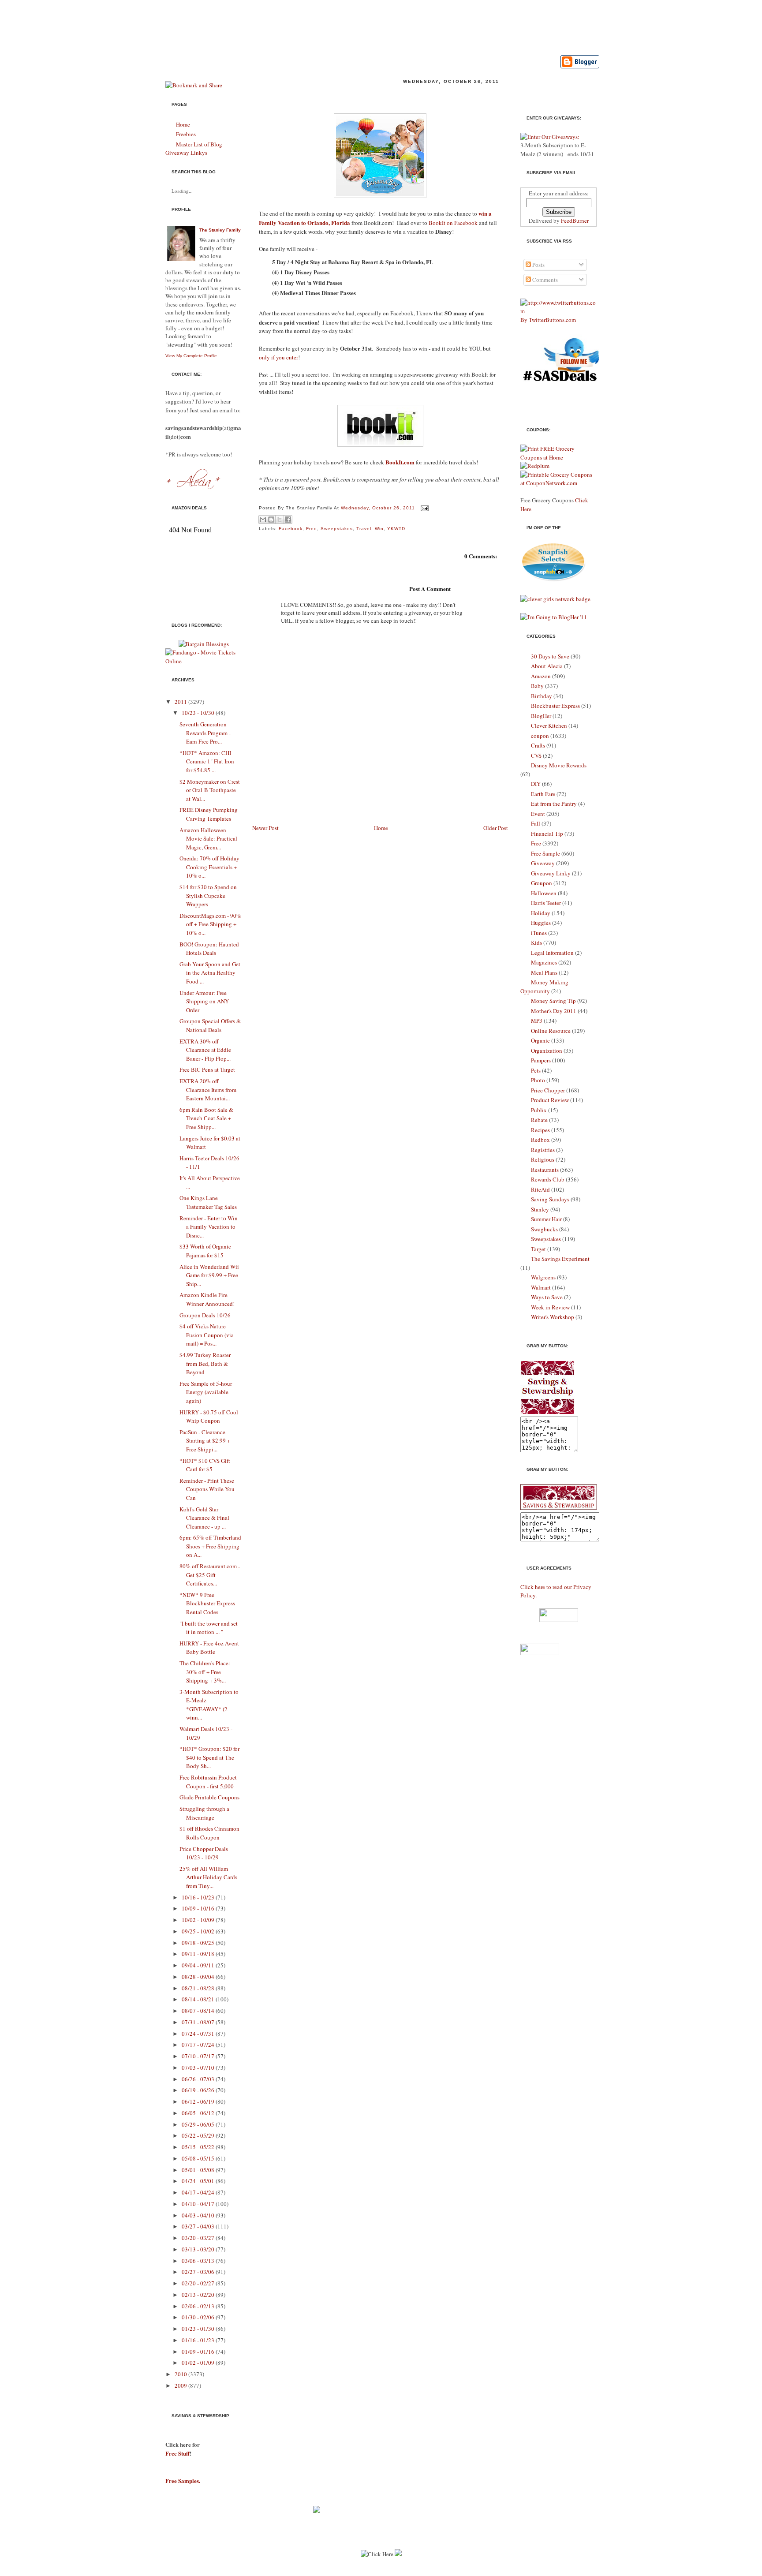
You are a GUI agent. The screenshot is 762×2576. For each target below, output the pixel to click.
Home (183, 124)
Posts (538, 265)
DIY (536, 784)
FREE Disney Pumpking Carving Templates (209, 814)
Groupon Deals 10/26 (205, 1315)
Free (312, 529)
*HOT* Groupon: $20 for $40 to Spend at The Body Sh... (209, 1757)
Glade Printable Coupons (209, 1797)
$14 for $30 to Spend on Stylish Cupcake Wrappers (208, 895)
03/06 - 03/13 (198, 2261)
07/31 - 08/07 (198, 2022)
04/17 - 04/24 (198, 2192)
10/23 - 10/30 (198, 713)
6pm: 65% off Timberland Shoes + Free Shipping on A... (210, 1546)
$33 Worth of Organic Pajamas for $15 (205, 1251)
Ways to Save (547, 1297)
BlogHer (541, 716)
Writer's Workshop (553, 1317)
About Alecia (547, 666)
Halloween (544, 893)
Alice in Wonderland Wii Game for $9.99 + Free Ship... (209, 1275)
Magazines (544, 962)
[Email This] (263, 520)
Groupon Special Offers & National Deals (210, 1025)
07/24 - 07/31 (198, 2034)
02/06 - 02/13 (198, 2306)
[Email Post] (424, 508)
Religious (543, 1159)
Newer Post (265, 828)
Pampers (541, 1060)
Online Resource (551, 1031)
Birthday (542, 696)
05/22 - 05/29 (198, 2135)
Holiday (541, 913)
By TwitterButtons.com (548, 320)
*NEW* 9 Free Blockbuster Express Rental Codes (207, 1603)
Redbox (540, 1140)
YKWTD (396, 529)
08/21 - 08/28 (198, 1988)
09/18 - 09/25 (198, 1943)
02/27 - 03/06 (198, 2272)
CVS (536, 755)
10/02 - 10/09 (198, 1920)
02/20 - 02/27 (198, 2283)
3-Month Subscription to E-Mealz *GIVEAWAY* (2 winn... (209, 1705)
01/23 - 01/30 (198, 2329)
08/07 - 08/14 (198, 2011)
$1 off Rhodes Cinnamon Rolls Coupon (209, 1833)
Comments (544, 280)
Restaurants (545, 1170)
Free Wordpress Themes (374, 2572)
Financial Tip (547, 834)
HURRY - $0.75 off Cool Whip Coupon (209, 1417)
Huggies (541, 923)
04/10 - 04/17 (198, 2204)
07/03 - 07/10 (198, 2068)
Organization (547, 1051)
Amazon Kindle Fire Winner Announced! (207, 1299)
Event (538, 814)
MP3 (537, 1021)
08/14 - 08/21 (198, 1999)
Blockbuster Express (555, 706)
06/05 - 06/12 (198, 2113)
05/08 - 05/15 (198, 2158)
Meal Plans (544, 972)
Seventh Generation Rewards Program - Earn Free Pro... (205, 733)
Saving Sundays (550, 1199)
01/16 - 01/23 (198, 2340)
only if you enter (278, 357)
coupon (540, 736)
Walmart (541, 1287)
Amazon (541, 676)
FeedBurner (575, 221)
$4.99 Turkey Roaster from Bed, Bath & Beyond (205, 1363)
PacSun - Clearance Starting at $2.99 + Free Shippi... (205, 1441)
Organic (540, 1040)
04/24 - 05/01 (198, 2181)
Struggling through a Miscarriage (204, 1813)
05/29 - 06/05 (198, 2124)
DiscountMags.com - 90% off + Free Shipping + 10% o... (210, 924)
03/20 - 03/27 (198, 2238)
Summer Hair (546, 1219)
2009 (181, 2385)
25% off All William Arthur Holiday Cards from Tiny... (208, 1877)
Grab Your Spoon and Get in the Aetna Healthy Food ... (210, 973)
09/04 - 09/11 (198, 1965)
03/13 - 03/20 (198, 2249)
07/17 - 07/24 (198, 2045)
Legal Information (552, 953)
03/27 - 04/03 (198, 2226)
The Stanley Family (220, 230)
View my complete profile (191, 356)
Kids (536, 942)
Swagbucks (544, 1229)
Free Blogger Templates (442, 2572)
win (379, 529)
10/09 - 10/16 (198, 1908)
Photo (538, 1080)
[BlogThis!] (271, 520)
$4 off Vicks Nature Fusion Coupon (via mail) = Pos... (207, 1335)
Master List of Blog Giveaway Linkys (194, 149)
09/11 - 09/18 (198, 1954)
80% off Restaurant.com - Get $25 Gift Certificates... (210, 1575)
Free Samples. (183, 2481)
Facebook (291, 529)
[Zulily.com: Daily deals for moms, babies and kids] (317, 2511)
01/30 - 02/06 (198, 2317)
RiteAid (540, 1189)
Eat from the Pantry (554, 804)
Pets (536, 1070)
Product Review (550, 1100)
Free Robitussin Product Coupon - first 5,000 (208, 1782)
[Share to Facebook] (288, 520)
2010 (181, 2374)
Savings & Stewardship (274, 24)
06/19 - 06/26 (198, 2090)
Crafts (538, 745)
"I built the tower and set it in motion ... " (209, 1628)
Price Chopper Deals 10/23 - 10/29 (204, 1853)
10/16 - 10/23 (198, 1897)
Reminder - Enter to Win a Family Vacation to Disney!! (357, 95)
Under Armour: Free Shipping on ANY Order (204, 1001)
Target (538, 1249)
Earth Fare (543, 794)
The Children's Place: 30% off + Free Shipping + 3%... (205, 1672)
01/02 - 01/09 (198, 2363)
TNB (485, 2572)
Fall (536, 823)
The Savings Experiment (560, 1259)
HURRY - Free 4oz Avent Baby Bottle (209, 1648)
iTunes (539, 933)
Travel (364, 529)
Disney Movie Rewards (559, 765)
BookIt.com (400, 462)
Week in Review (550, 1307)
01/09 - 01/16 (198, 2352)
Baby (537, 686)
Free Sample (545, 853)
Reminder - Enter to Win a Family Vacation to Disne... (209, 1227)
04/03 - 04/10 (198, 2215)
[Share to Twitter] (280, 520)
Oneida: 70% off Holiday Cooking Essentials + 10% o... (209, 867)
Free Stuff (177, 2453)
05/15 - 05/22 (198, 2147)
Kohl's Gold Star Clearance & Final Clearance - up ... (204, 1518)
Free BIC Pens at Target (207, 1069)
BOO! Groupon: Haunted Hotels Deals (209, 949)
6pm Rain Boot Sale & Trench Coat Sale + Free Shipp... (206, 1118)
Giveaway (543, 863)
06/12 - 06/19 (198, 2101)
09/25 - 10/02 (198, 1931)
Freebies (186, 134)
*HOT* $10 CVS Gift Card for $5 (205, 1465)
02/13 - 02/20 (198, 2295)
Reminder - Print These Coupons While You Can (207, 1489)
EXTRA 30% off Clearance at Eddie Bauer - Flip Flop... (205, 1050)
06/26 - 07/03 (198, 2079)
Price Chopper (548, 1090)
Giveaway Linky (551, 873)
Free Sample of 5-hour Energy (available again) (206, 1392)
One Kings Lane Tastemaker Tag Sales (208, 1202)
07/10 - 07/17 (198, 2056)
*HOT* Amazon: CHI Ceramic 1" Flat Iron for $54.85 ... (207, 761)
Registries (543, 1150)
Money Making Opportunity (544, 987)
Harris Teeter (546, 903)
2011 (181, 702)
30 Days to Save (550, 656)
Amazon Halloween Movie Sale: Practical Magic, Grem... (208, 839)
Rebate (539, 1120)
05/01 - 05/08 (198, 2170)
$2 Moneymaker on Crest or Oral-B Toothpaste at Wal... (210, 790)
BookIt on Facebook (453, 223)
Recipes (540, 1130)
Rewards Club (548, 1179)
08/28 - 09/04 (198, 1977)
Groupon (542, 883)
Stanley (540, 1209)
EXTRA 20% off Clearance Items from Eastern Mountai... (208, 1090)
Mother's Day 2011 (554, 1011)
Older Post (496, 828)
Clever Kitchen (549, 725)
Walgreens (543, 1277)
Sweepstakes (337, 529)
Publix (539, 1110)
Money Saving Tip (553, 1001)
